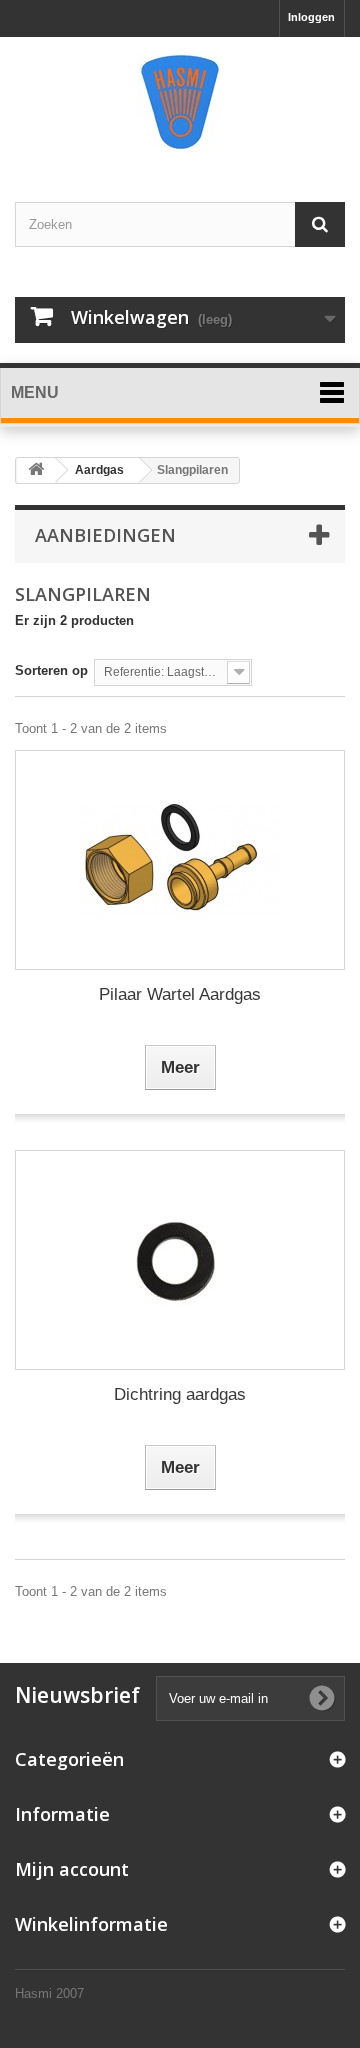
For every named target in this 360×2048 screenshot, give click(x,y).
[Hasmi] (180, 102)
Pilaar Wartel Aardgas (180, 994)
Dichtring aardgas (180, 1394)
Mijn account (72, 1869)
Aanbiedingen (105, 535)
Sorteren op (51, 670)
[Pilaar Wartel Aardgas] (180, 860)
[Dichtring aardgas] (180, 1260)
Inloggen (311, 17)
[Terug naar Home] (36, 470)
